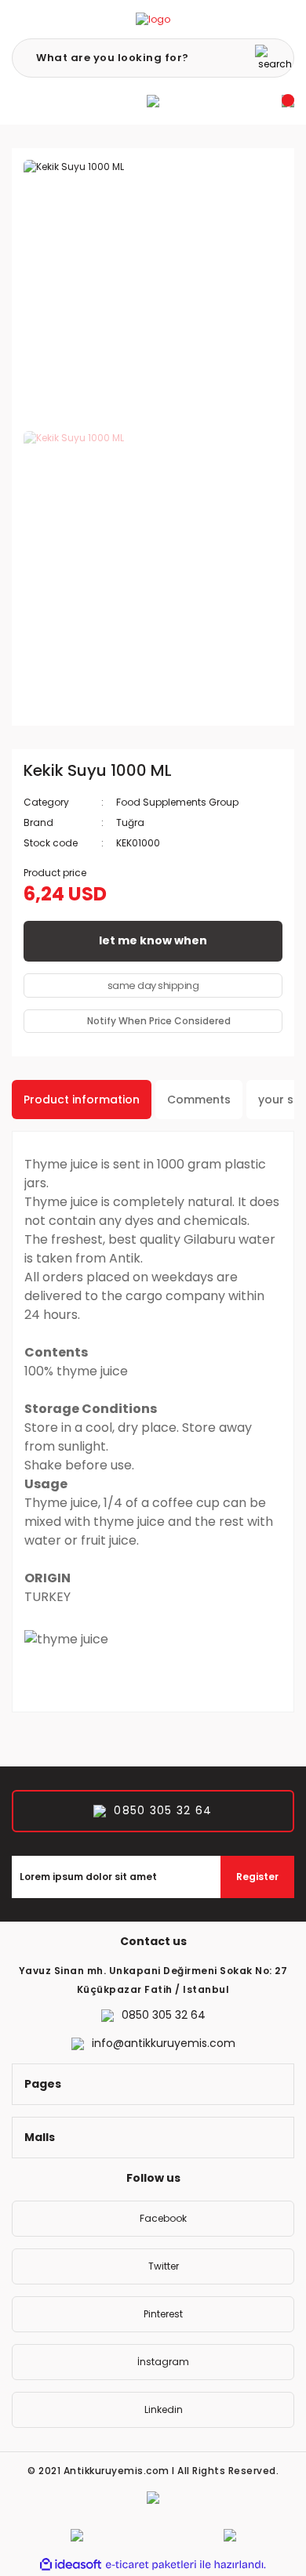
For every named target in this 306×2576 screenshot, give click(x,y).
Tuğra (130, 822)
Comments (199, 1100)
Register (257, 1877)
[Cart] (288, 101)
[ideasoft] (71, 2565)
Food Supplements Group (177, 802)
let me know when (153, 940)
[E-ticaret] (151, 2565)
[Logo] (153, 19)
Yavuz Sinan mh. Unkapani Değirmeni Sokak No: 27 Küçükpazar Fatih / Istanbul (153, 1980)
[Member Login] (153, 101)
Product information (82, 1100)
